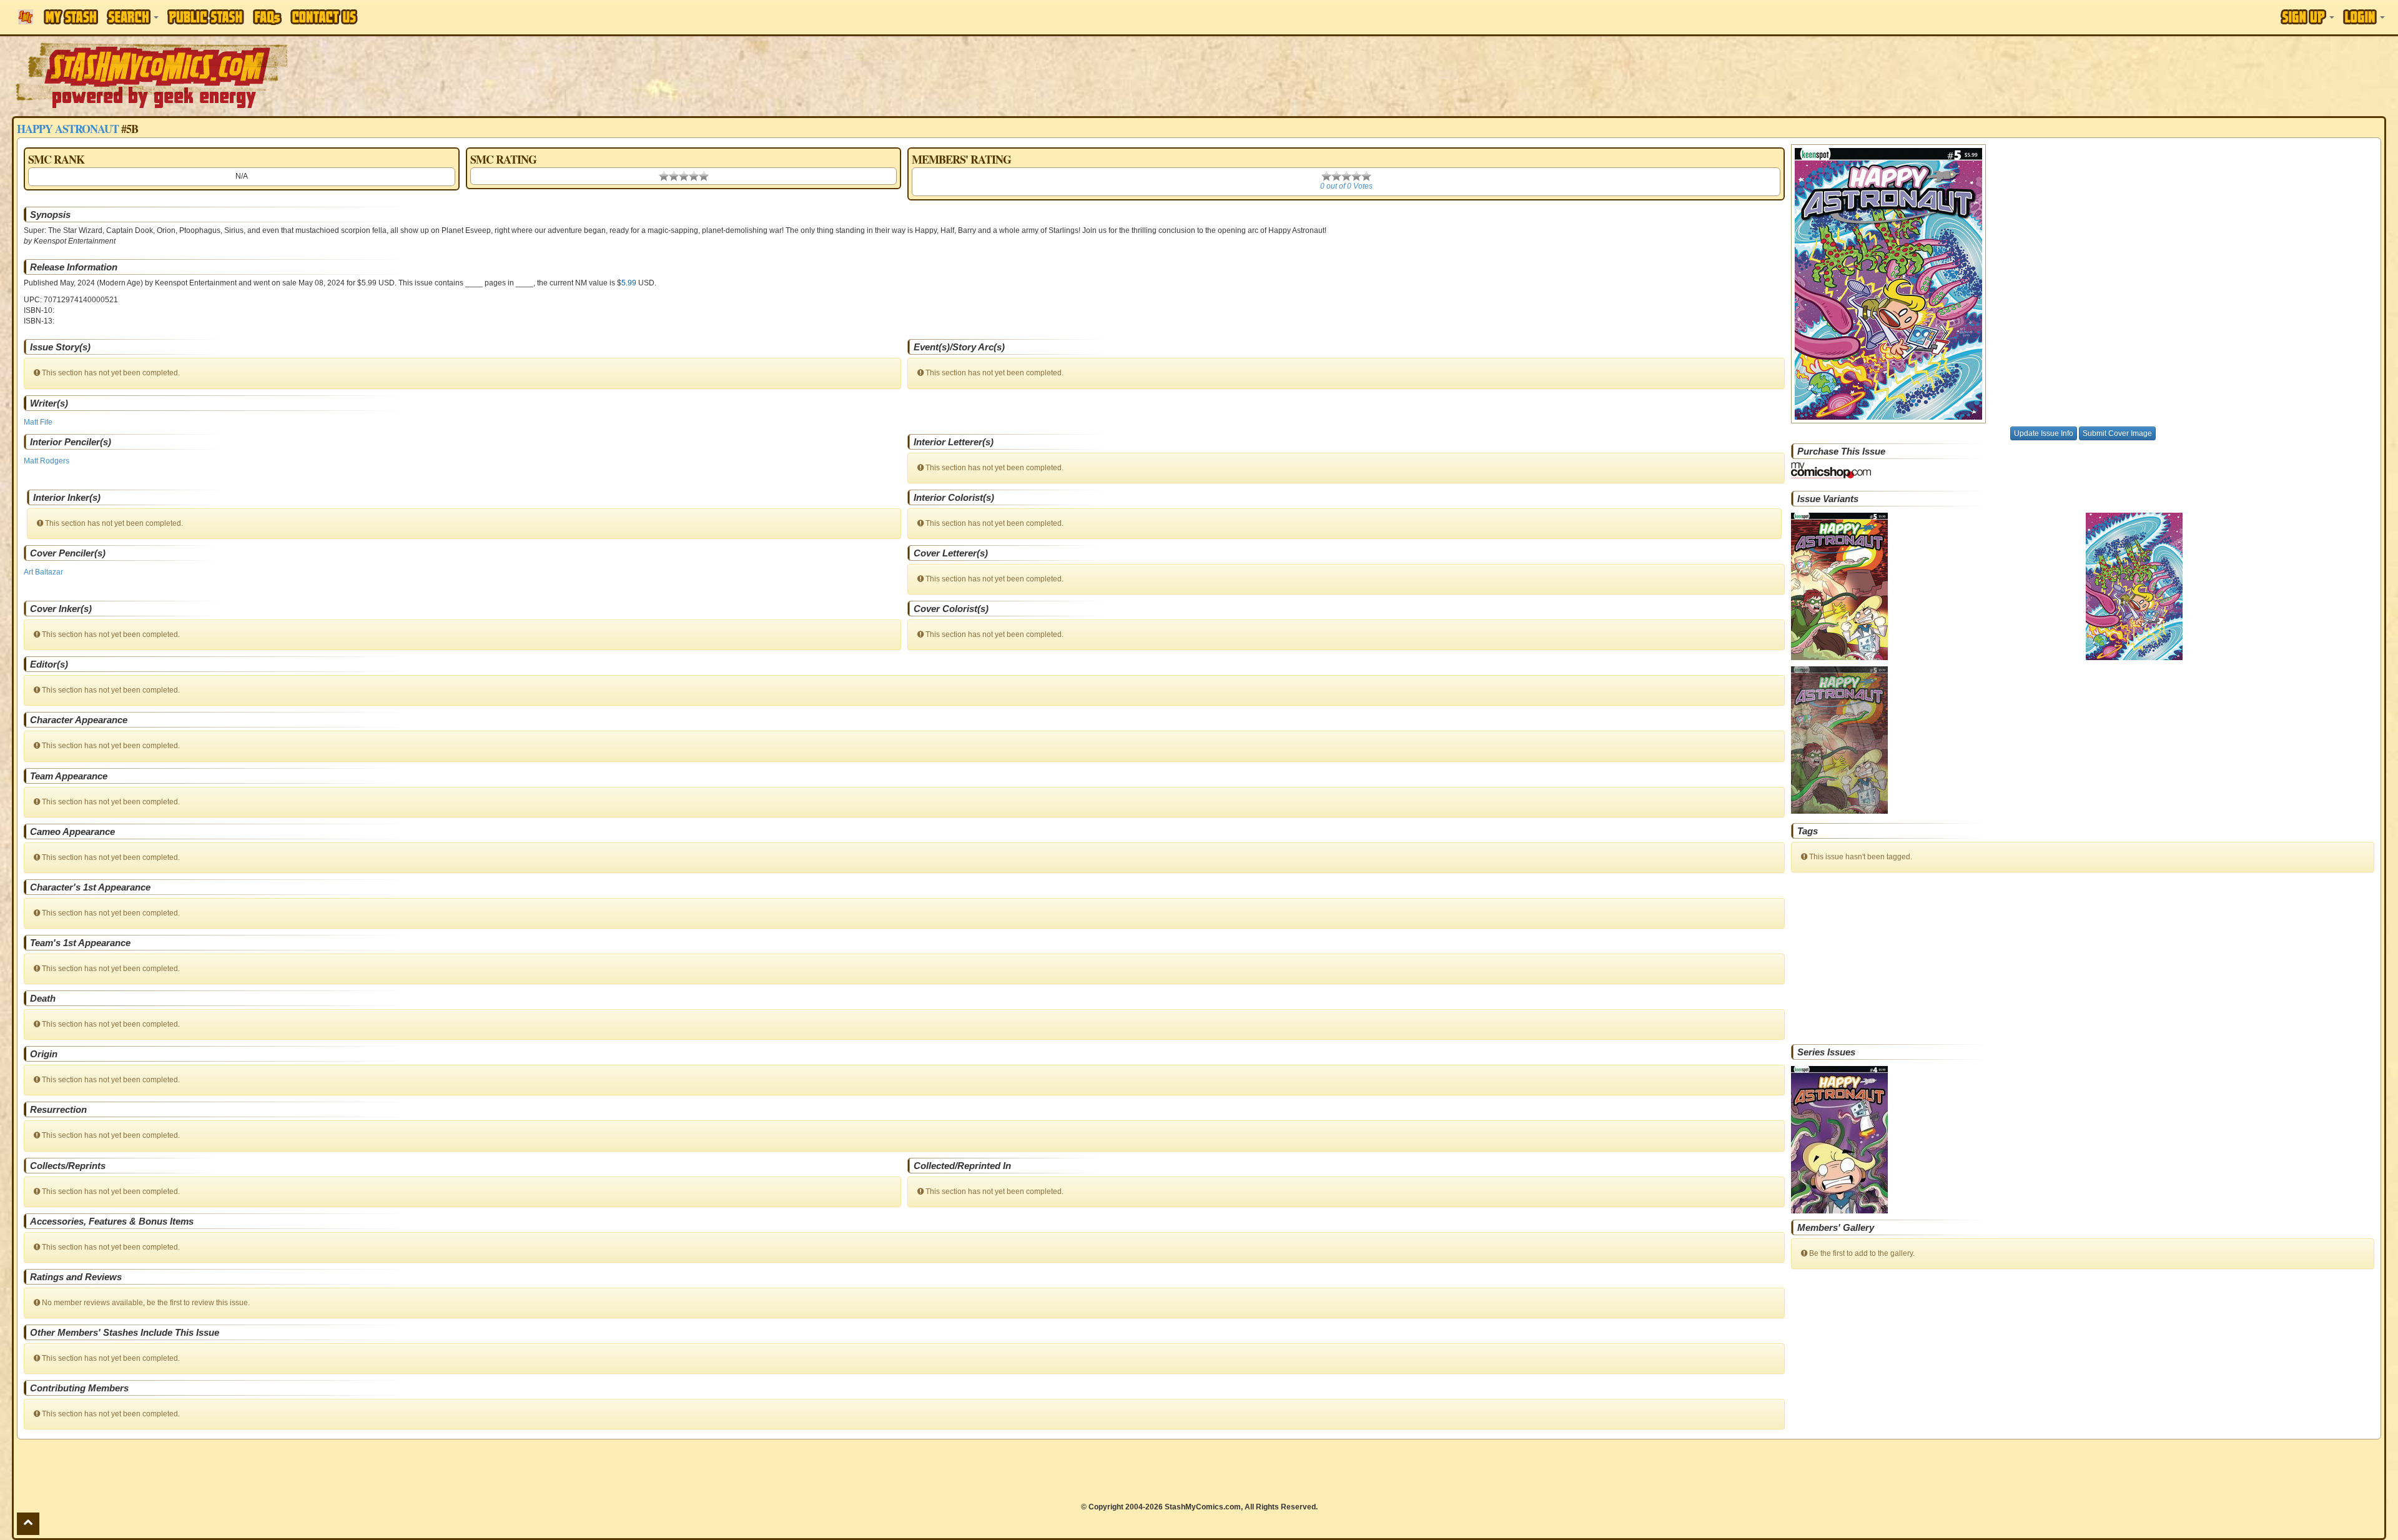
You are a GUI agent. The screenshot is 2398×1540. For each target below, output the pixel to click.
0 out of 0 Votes (1346, 186)
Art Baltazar (43, 572)
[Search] (133, 17)
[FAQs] (267, 17)
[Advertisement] (1694, 75)
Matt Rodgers (47, 461)
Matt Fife (38, 422)
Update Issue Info (2044, 433)
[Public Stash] (206, 17)
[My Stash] (71, 17)
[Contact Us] (324, 17)
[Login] (2364, 17)
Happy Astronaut (68, 129)
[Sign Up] (2307, 17)
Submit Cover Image (2117, 433)
